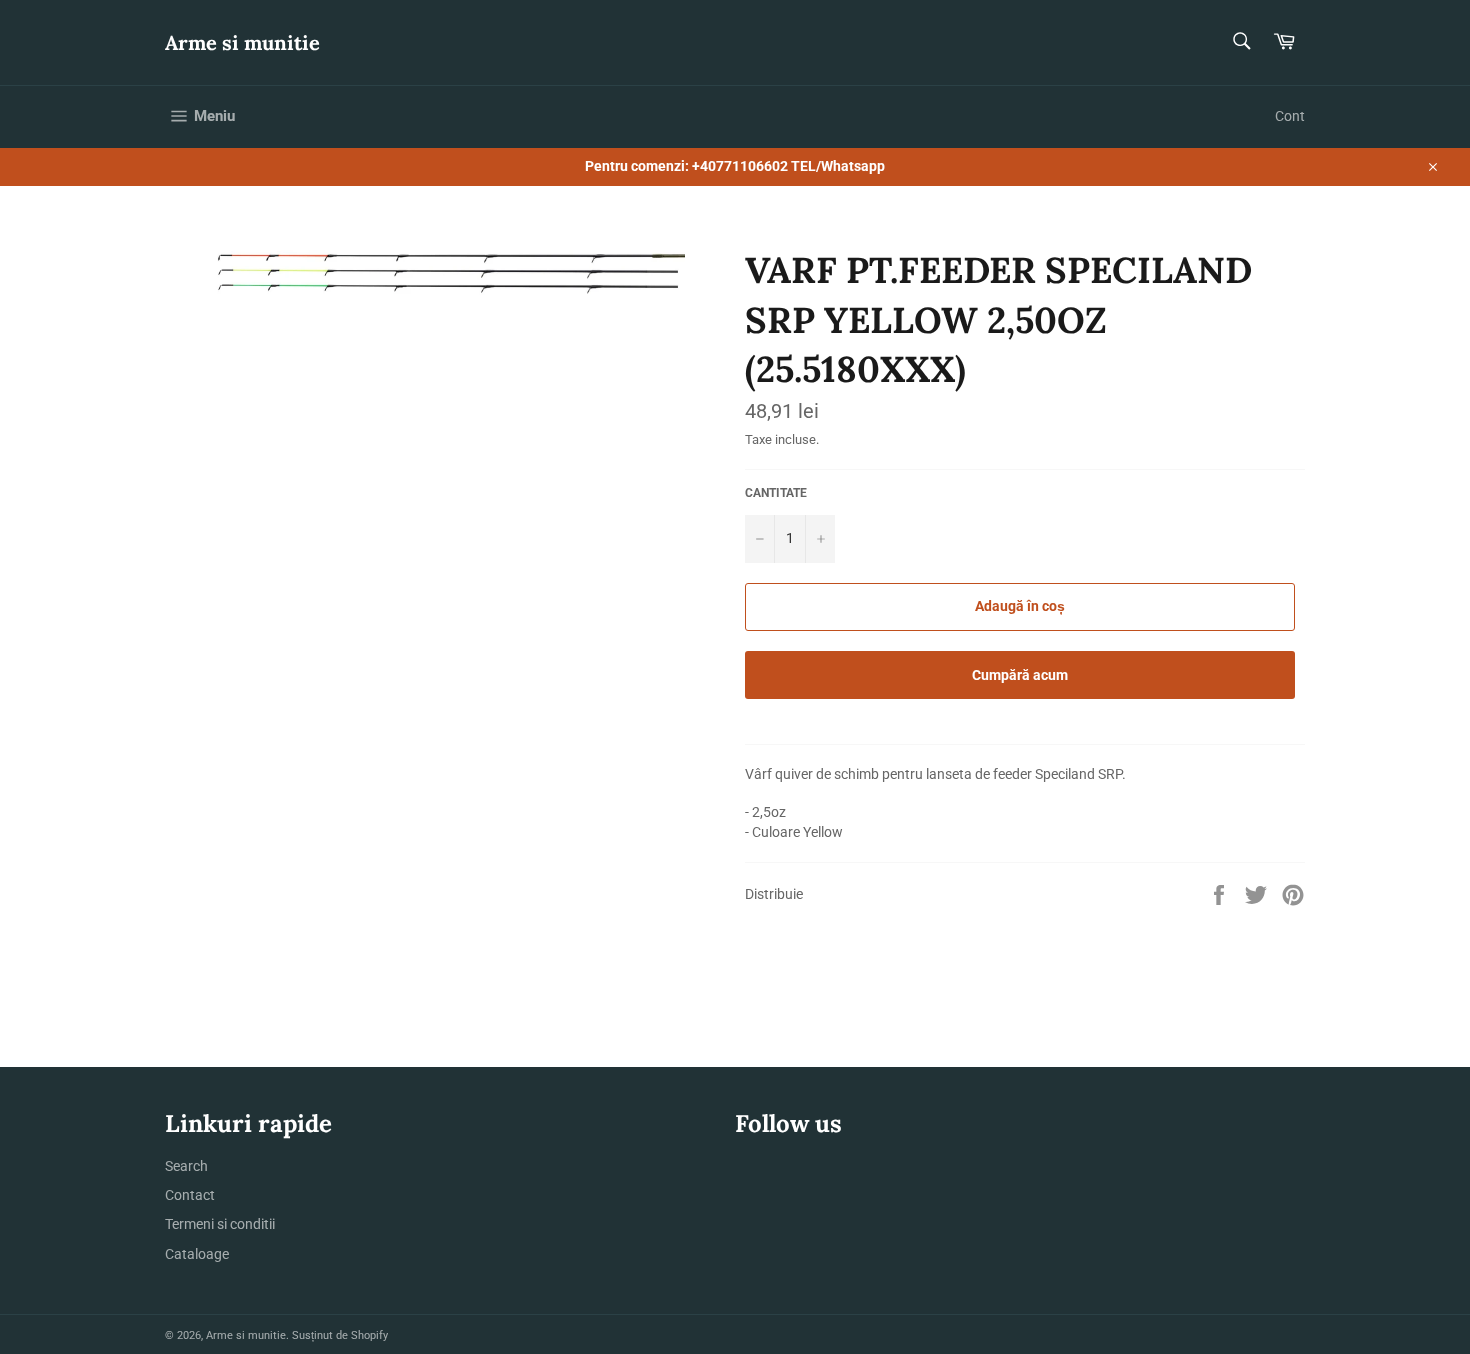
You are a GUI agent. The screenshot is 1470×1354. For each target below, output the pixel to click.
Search (186, 1166)
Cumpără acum (1020, 675)
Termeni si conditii (220, 1224)
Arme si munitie (242, 42)
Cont (1290, 116)
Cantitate (776, 493)
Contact (190, 1195)
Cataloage (197, 1254)
